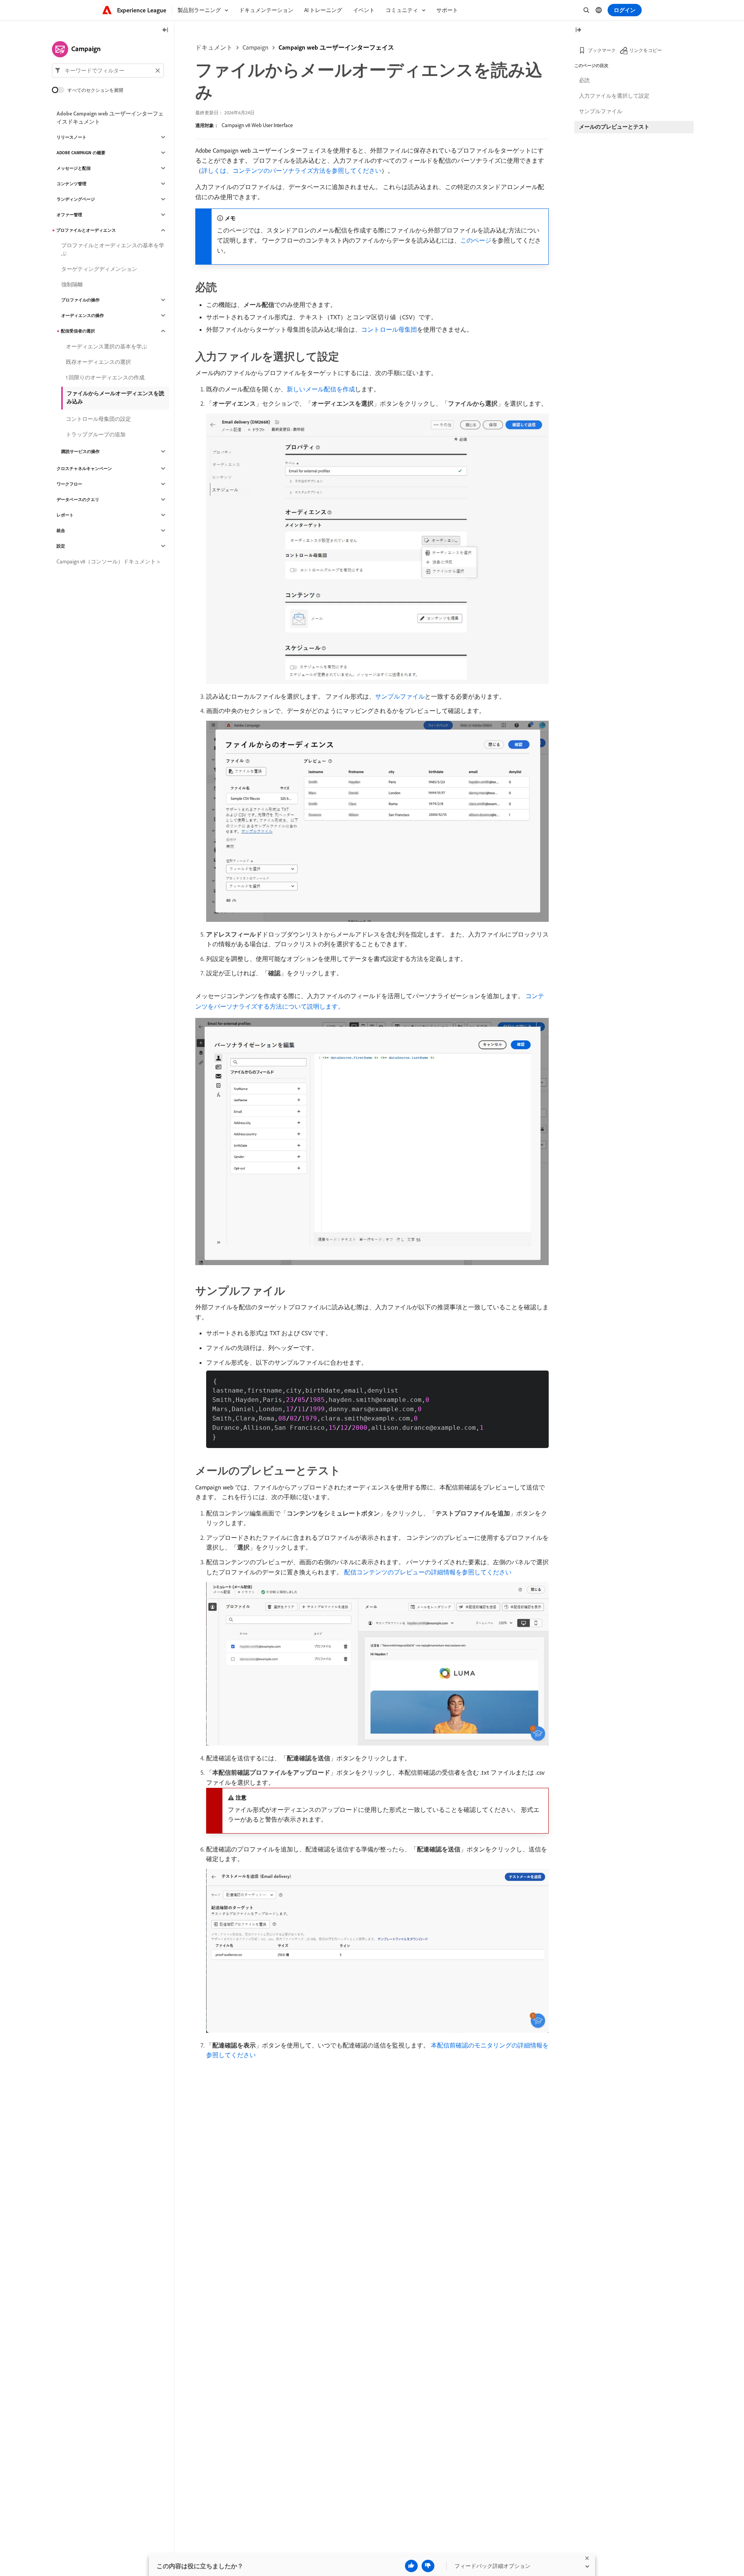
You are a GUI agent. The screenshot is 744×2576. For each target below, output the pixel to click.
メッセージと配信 (74, 168)
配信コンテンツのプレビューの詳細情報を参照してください (428, 1572)
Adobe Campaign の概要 (81, 153)
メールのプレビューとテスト (614, 127)
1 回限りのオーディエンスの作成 (105, 377)
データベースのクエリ (78, 499)
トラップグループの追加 (96, 434)
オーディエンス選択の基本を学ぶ (107, 346)
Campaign (256, 47)
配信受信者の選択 (78, 331)
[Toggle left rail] (165, 30)
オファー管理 (69, 215)
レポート (65, 515)
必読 (584, 80)
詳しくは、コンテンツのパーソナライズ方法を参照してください (291, 170)
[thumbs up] (411, 2566)
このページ (476, 240)
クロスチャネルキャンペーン (84, 468)
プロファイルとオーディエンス (86, 230)
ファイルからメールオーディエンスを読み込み (115, 397)
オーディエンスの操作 (83, 315)
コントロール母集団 (389, 329)
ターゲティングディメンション (99, 269)
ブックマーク (602, 50)
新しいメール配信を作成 (321, 389)
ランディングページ (76, 199)
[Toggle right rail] (578, 30)
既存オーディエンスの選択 (98, 362)
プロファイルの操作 (80, 300)
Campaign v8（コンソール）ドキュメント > (108, 561)
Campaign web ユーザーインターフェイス (336, 47)
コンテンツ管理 (71, 184)
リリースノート (71, 137)
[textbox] (108, 71)
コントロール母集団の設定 (98, 419)
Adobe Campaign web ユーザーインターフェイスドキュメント (110, 118)
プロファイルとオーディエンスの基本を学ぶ (113, 249)
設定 (61, 546)
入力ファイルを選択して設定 (614, 96)
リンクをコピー (646, 50)
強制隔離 (72, 284)
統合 (61, 530)
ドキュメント (214, 47)
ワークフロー (69, 484)
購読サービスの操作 (80, 451)
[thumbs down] (428, 2566)
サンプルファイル (400, 696)
